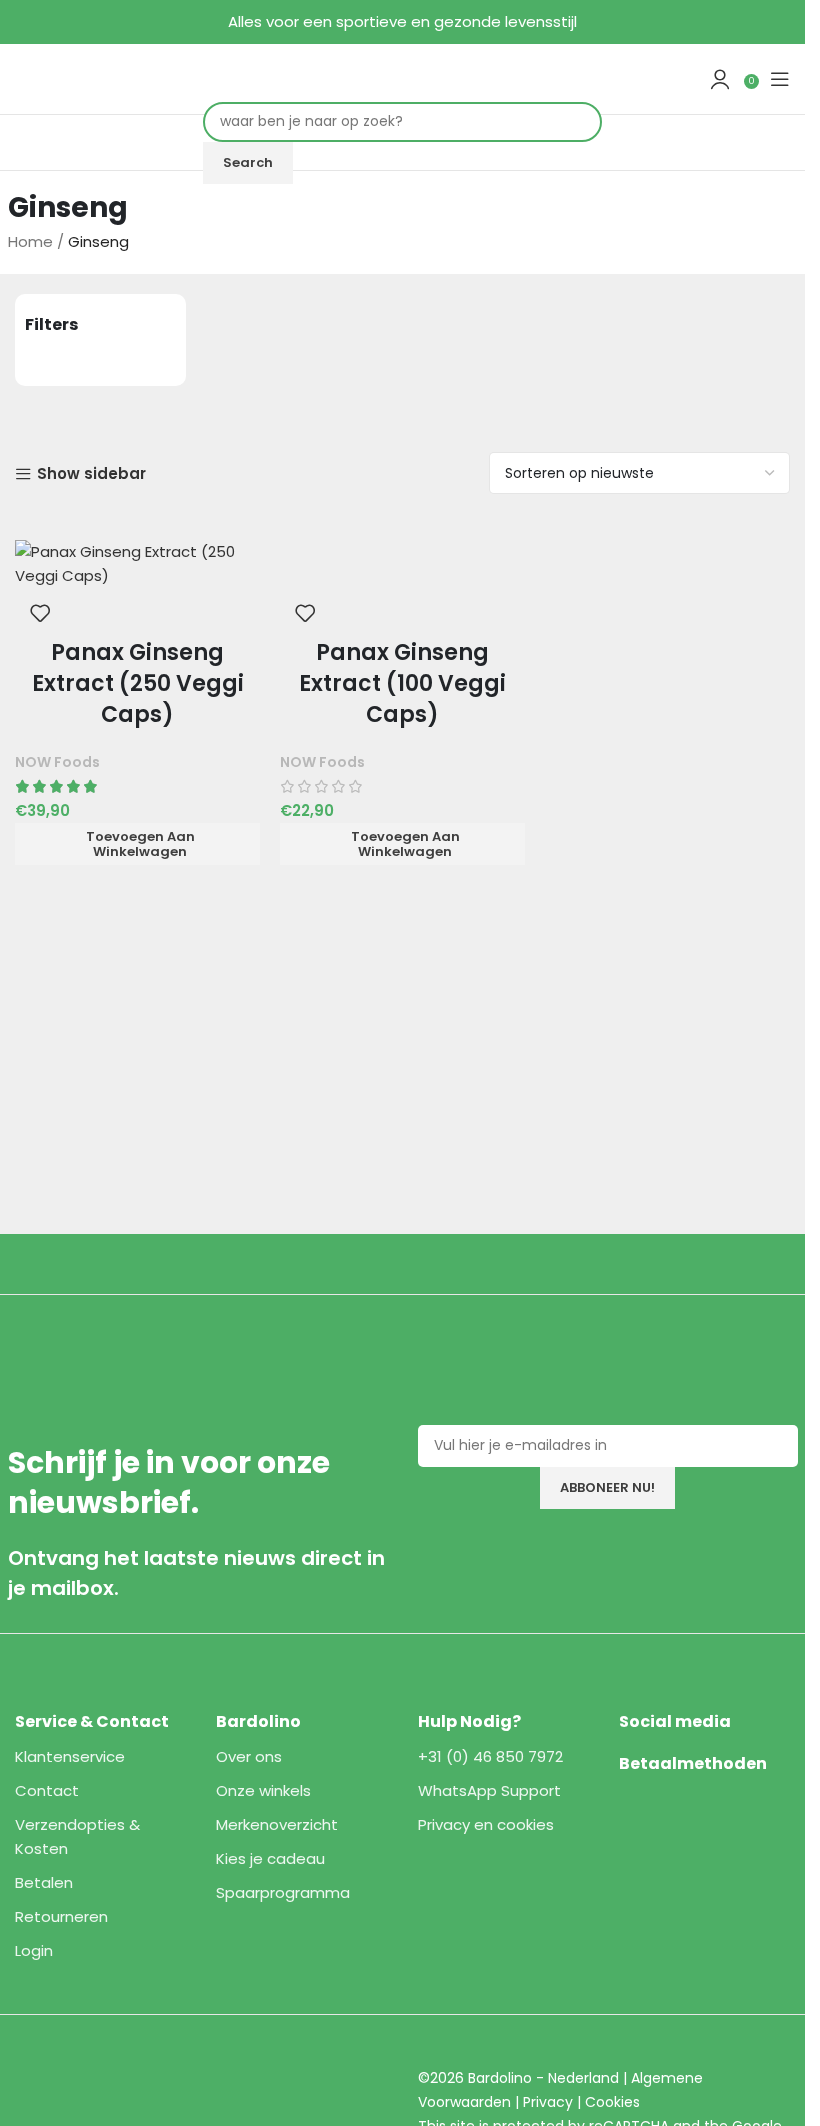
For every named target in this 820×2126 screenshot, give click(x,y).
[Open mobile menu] (780, 79)
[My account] (720, 79)
